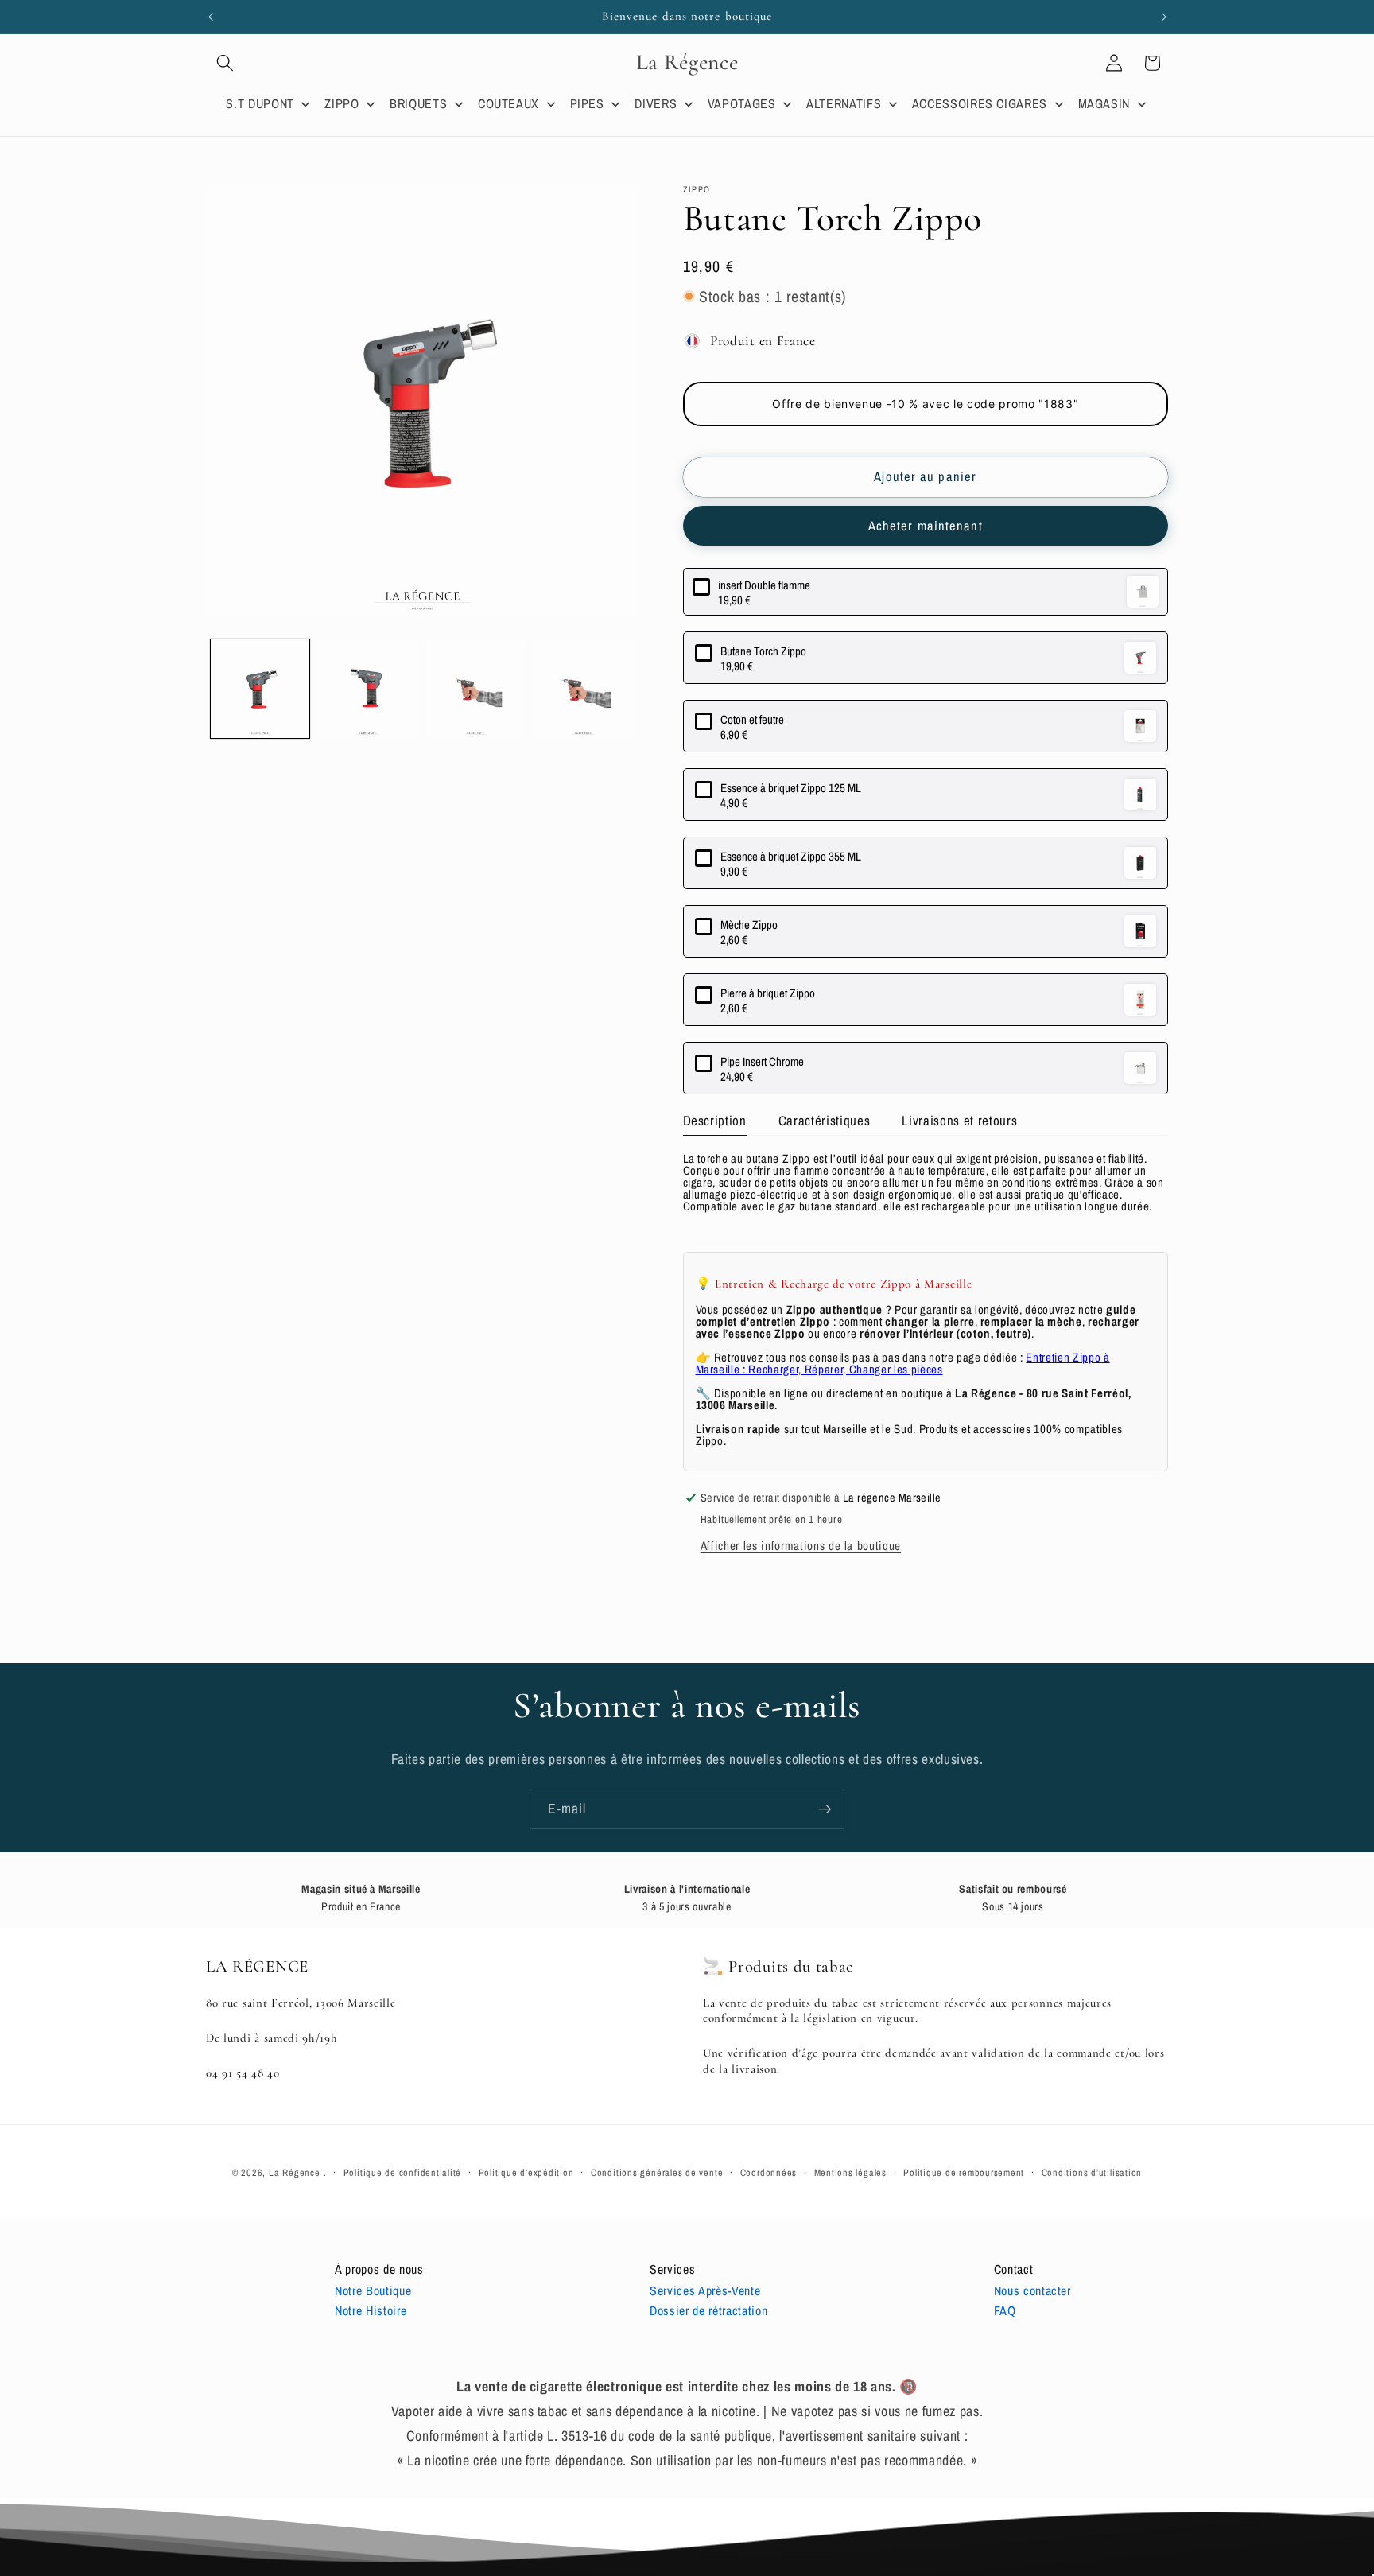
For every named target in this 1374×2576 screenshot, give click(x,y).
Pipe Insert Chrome (762, 1061)
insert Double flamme (764, 585)
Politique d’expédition (526, 2172)
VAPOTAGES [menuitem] (742, 103)
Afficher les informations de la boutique (801, 1546)
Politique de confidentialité (403, 2172)
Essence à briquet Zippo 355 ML (791, 856)
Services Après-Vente (705, 2290)
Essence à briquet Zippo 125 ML (791, 788)
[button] (225, 63)
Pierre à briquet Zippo (768, 993)
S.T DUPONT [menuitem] (260, 103)
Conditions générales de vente (657, 2172)
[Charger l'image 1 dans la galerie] (260, 689)
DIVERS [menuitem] (656, 103)
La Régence (295, 2172)
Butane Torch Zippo (763, 651)
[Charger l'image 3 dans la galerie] (476, 689)
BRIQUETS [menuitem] (418, 103)
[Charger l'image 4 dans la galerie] (583, 689)
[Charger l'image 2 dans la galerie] (368, 689)
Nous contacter (1032, 2290)
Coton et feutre (752, 719)
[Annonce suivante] (1164, 17)
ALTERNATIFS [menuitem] (844, 103)
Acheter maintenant (926, 526)
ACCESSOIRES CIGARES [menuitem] (980, 103)
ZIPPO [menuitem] (342, 103)
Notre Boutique (373, 2290)
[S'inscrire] (825, 1809)
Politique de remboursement (964, 2172)
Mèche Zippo (749, 925)
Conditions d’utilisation (1092, 2172)
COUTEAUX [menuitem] (508, 103)
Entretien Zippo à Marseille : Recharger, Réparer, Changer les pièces (903, 1363)
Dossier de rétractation (708, 2310)
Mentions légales (850, 2172)
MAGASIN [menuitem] (1104, 103)
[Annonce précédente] (211, 17)
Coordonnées (769, 2172)
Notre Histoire (371, 2310)
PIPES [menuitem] (587, 103)
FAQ (1005, 2310)
